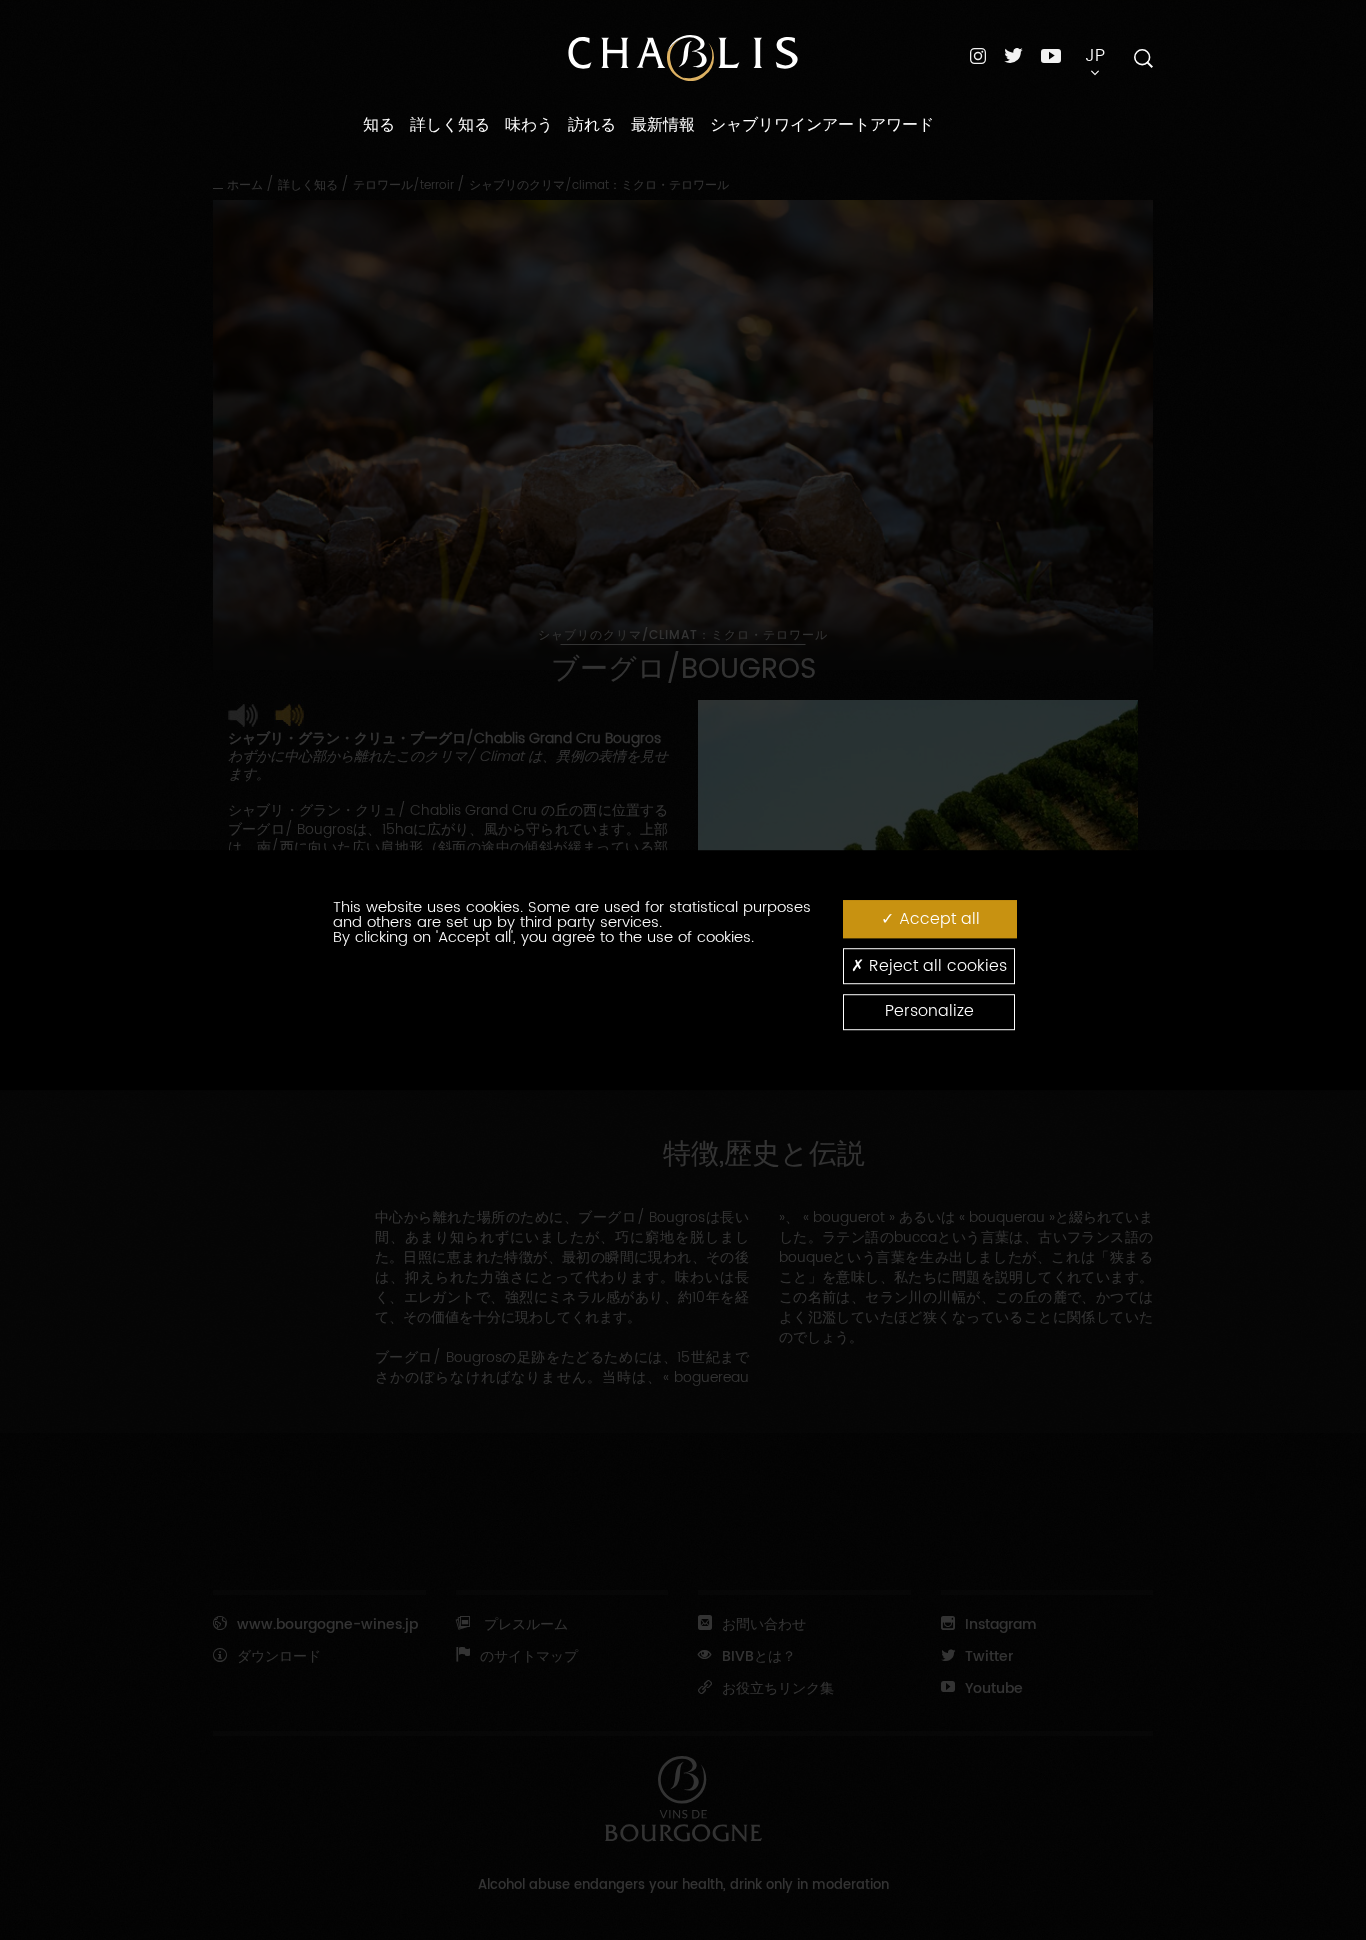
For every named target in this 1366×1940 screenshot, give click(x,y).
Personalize (929, 1012)
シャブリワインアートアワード (822, 125)
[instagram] (978, 55)
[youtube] (1051, 55)
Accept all (937, 919)
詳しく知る (450, 125)
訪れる (592, 125)
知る (379, 125)
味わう (529, 125)
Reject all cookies (935, 966)
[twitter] (1013, 55)
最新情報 (663, 125)
